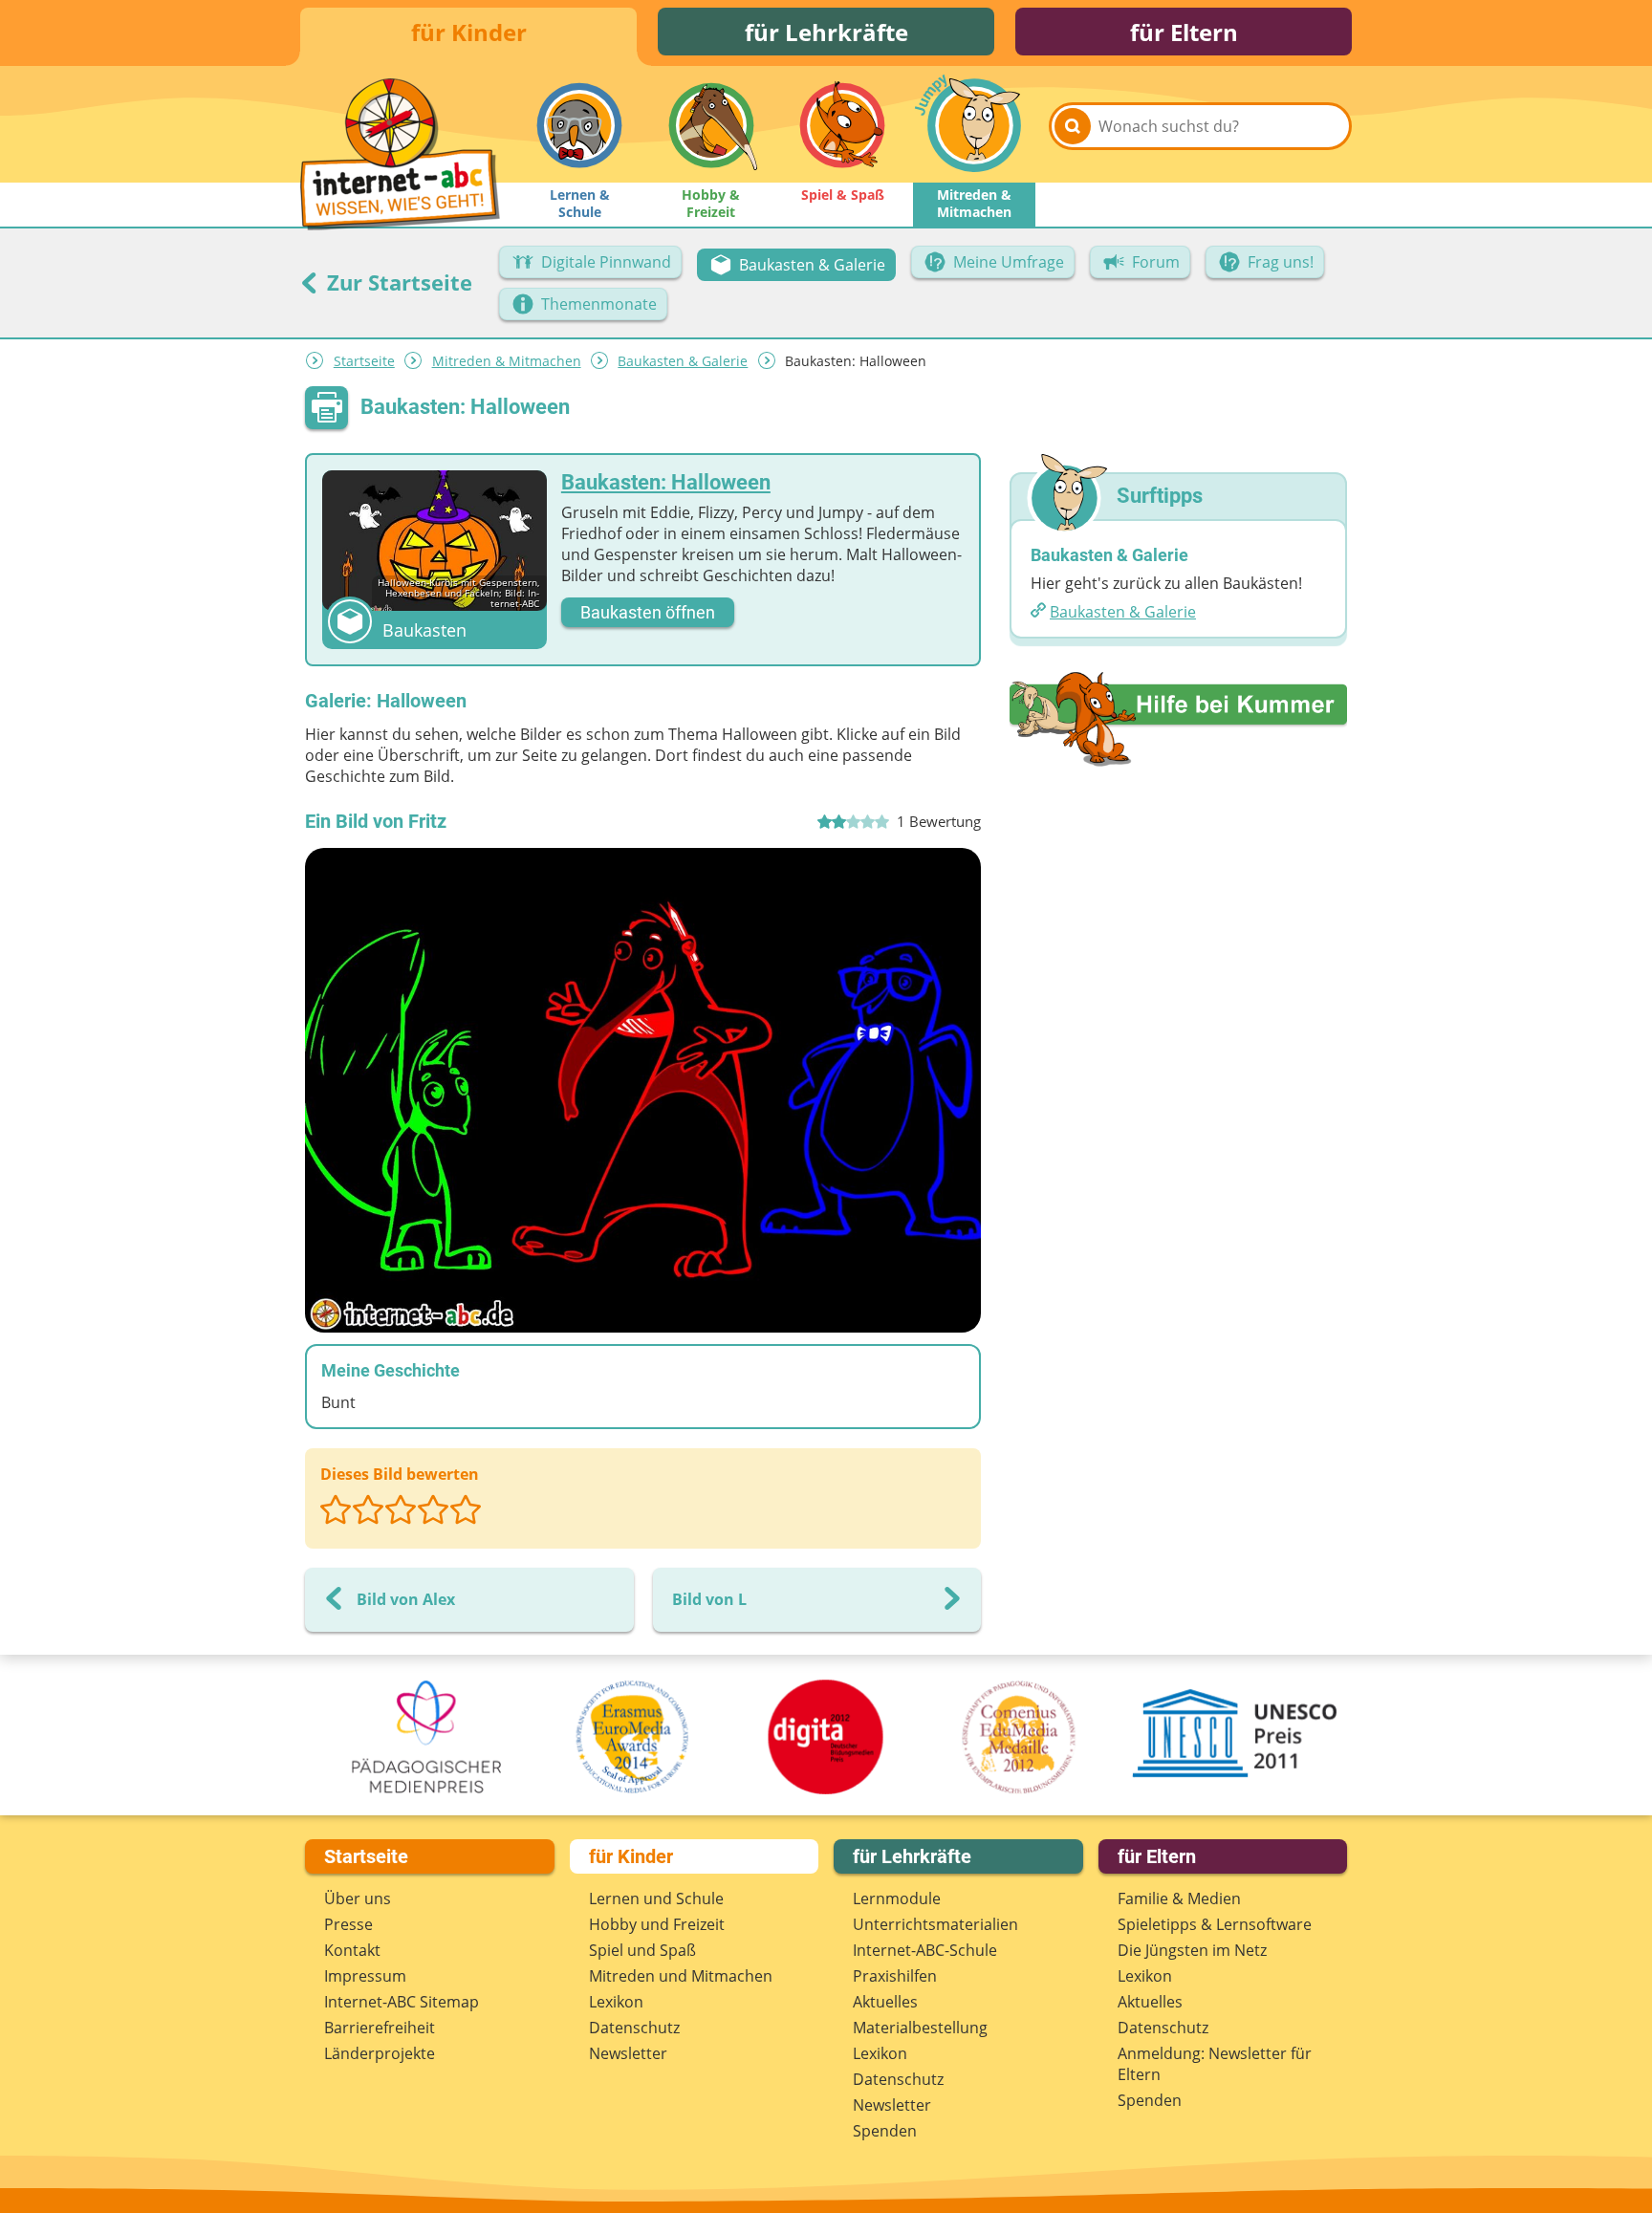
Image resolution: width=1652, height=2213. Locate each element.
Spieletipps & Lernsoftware (1215, 1924)
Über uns (358, 1898)
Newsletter (628, 2053)
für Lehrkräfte (826, 32)
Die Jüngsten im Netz (1192, 1950)
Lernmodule (897, 1898)
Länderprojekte (380, 2053)
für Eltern (1184, 32)
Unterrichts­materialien (935, 1924)
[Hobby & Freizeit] (711, 125)
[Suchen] (1073, 126)
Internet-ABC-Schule (925, 1950)
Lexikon (616, 2002)
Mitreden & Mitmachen (507, 361)
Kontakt (352, 1950)
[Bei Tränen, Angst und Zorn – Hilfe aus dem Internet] (1178, 718)
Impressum (365, 1976)
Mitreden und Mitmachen (681, 1976)
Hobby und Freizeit (657, 1924)
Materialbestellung (920, 2028)
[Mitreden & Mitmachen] (974, 125)
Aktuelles (885, 2002)
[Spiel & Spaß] (842, 125)
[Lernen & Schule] (579, 125)
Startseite (364, 361)
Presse (348, 1924)
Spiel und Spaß (642, 1950)
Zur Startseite (397, 282)
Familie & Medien (1179, 1898)
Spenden (885, 2131)
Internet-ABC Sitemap (402, 2002)
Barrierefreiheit (380, 2028)
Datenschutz (634, 2028)
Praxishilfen (895, 1976)
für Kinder (469, 32)
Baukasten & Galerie (683, 361)
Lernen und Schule (656, 1898)
